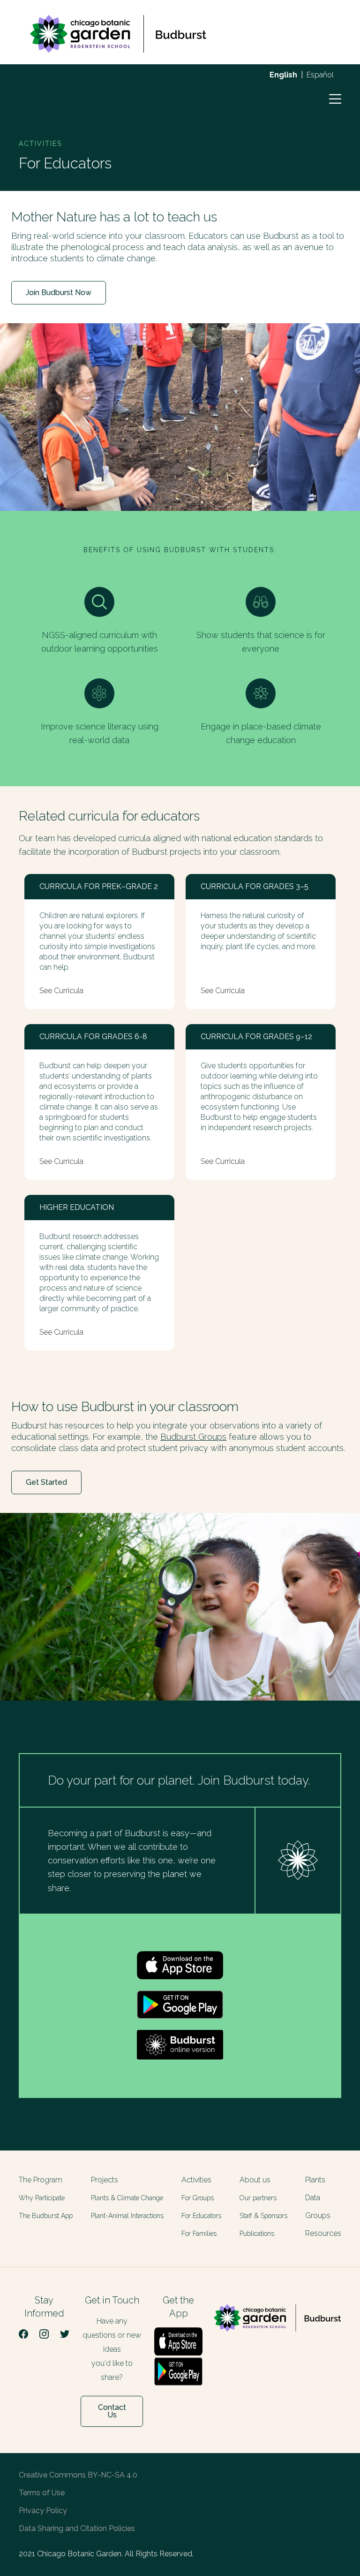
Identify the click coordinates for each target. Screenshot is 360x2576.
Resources (323, 2233)
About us (255, 2180)
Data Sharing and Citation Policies (77, 2528)
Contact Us (112, 2411)
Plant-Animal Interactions (127, 2216)
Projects (105, 2180)
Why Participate (42, 2198)
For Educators (201, 2216)
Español (320, 75)
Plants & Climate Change (127, 2198)
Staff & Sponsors (263, 2216)
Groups (318, 2215)
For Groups (198, 2198)
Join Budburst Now (59, 293)
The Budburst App (46, 2216)
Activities (196, 2180)
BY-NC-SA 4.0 (112, 2475)
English (283, 75)
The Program (41, 2180)
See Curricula (61, 991)
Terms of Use (42, 2493)
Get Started (46, 1482)
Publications (257, 2234)
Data (313, 2198)
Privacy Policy (43, 2511)
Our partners (258, 2198)
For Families (199, 2234)
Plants (315, 2180)
